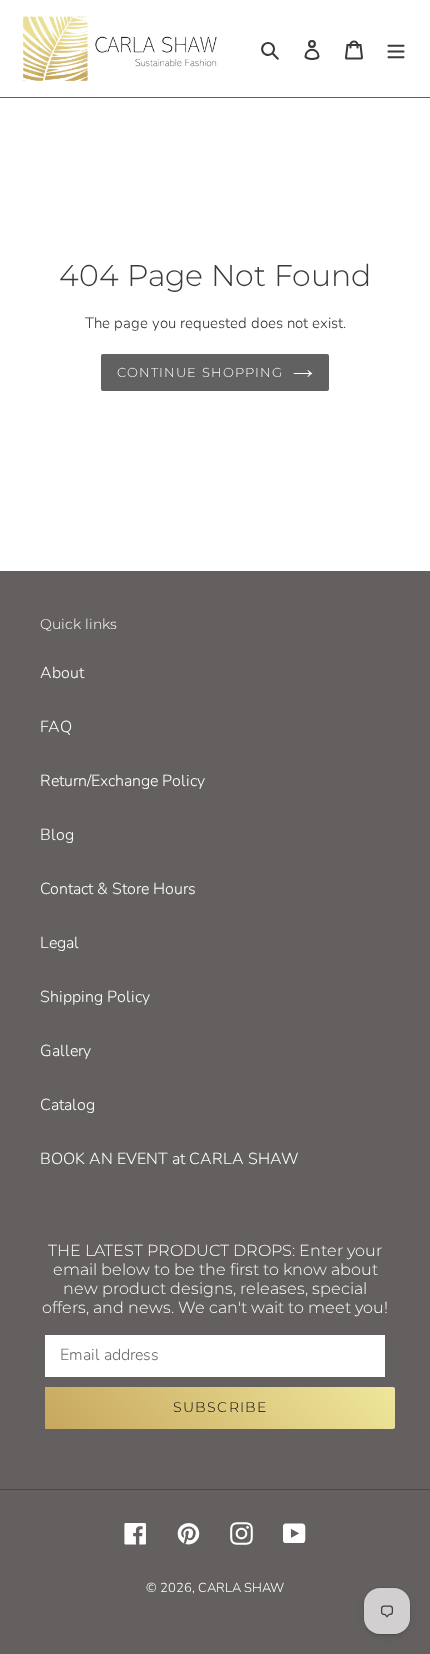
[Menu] (396, 49)
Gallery (65, 1051)
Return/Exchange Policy (122, 781)
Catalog (67, 1105)
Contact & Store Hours (118, 889)
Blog (57, 835)
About (62, 673)
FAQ (56, 727)
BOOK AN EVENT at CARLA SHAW (169, 1159)
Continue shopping (200, 372)
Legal (59, 943)
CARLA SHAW (241, 1588)
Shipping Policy (95, 997)
